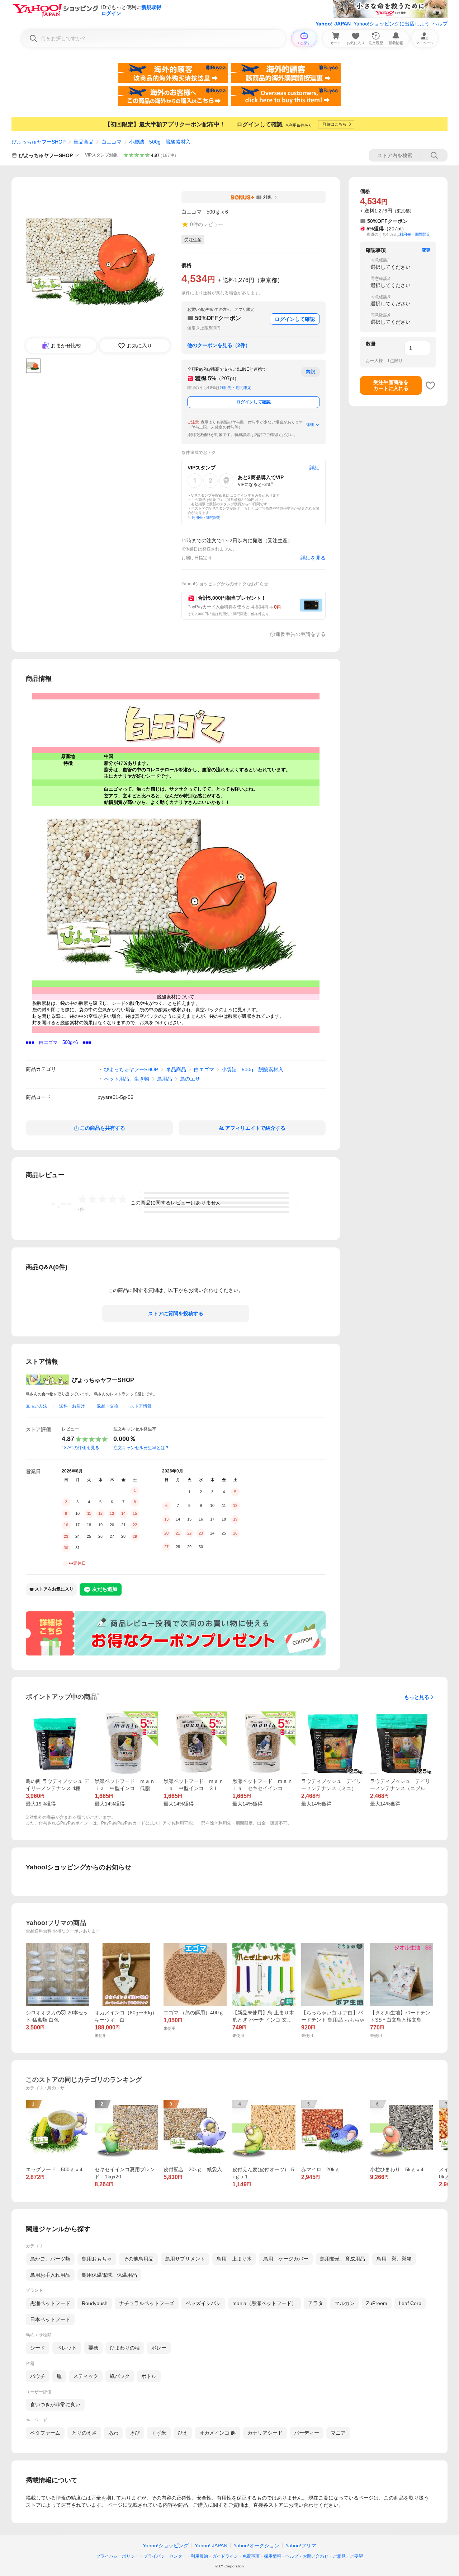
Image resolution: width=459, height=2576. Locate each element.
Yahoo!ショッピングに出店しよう (392, 24)
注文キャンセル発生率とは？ (141, 1448)
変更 (426, 250)
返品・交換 (108, 1406)
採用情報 (273, 2556)
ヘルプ (440, 24)
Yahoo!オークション (256, 2545)
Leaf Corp (410, 2303)
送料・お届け (72, 1406)
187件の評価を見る (81, 1448)
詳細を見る (313, 558)
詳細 (310, 425)
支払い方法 (37, 1406)
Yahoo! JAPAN (333, 24)
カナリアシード (265, 2433)
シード (38, 2348)
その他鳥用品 (138, 2259)
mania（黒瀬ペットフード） (264, 2303)
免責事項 (251, 2556)
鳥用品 (165, 1079)
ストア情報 (141, 1406)
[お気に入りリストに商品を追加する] (430, 385)
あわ (113, 2433)
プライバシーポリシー (118, 2556)
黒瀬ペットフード (50, 2303)
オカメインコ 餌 (218, 2433)
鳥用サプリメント (185, 2259)
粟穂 (93, 2348)
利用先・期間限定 (236, 388)
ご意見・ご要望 (348, 2556)
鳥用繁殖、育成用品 (342, 2259)
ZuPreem (377, 2303)
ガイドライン (225, 2556)
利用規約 (199, 2556)
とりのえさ (84, 2433)
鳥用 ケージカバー (286, 2259)
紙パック (120, 2376)
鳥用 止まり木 (234, 2259)
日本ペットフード (50, 2319)
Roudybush (95, 2303)
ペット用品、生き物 (127, 1079)
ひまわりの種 (125, 2348)
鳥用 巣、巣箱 (394, 2259)
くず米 (159, 2433)
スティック (86, 2376)
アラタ (316, 2303)
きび (135, 2433)
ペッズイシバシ (203, 2303)
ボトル (149, 2376)
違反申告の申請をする (301, 634)
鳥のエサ (190, 1079)
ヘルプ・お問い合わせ (307, 2556)
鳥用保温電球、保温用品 (109, 2275)
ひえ (183, 2433)
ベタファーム (45, 2433)
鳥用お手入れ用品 (50, 2275)
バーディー (307, 2433)
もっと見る (417, 1697)
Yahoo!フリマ (301, 2545)
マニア (338, 2433)
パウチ (38, 2376)
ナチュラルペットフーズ (147, 2303)
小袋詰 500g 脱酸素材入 (160, 142)
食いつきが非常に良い (55, 2404)
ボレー (159, 2348)
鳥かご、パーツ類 (50, 2259)
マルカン (345, 2303)
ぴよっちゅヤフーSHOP (39, 142)
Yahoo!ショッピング (166, 2545)
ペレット (67, 2348)
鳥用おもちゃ (97, 2259)
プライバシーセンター (165, 2556)
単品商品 (84, 142)
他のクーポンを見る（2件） (219, 345)
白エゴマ (112, 142)
